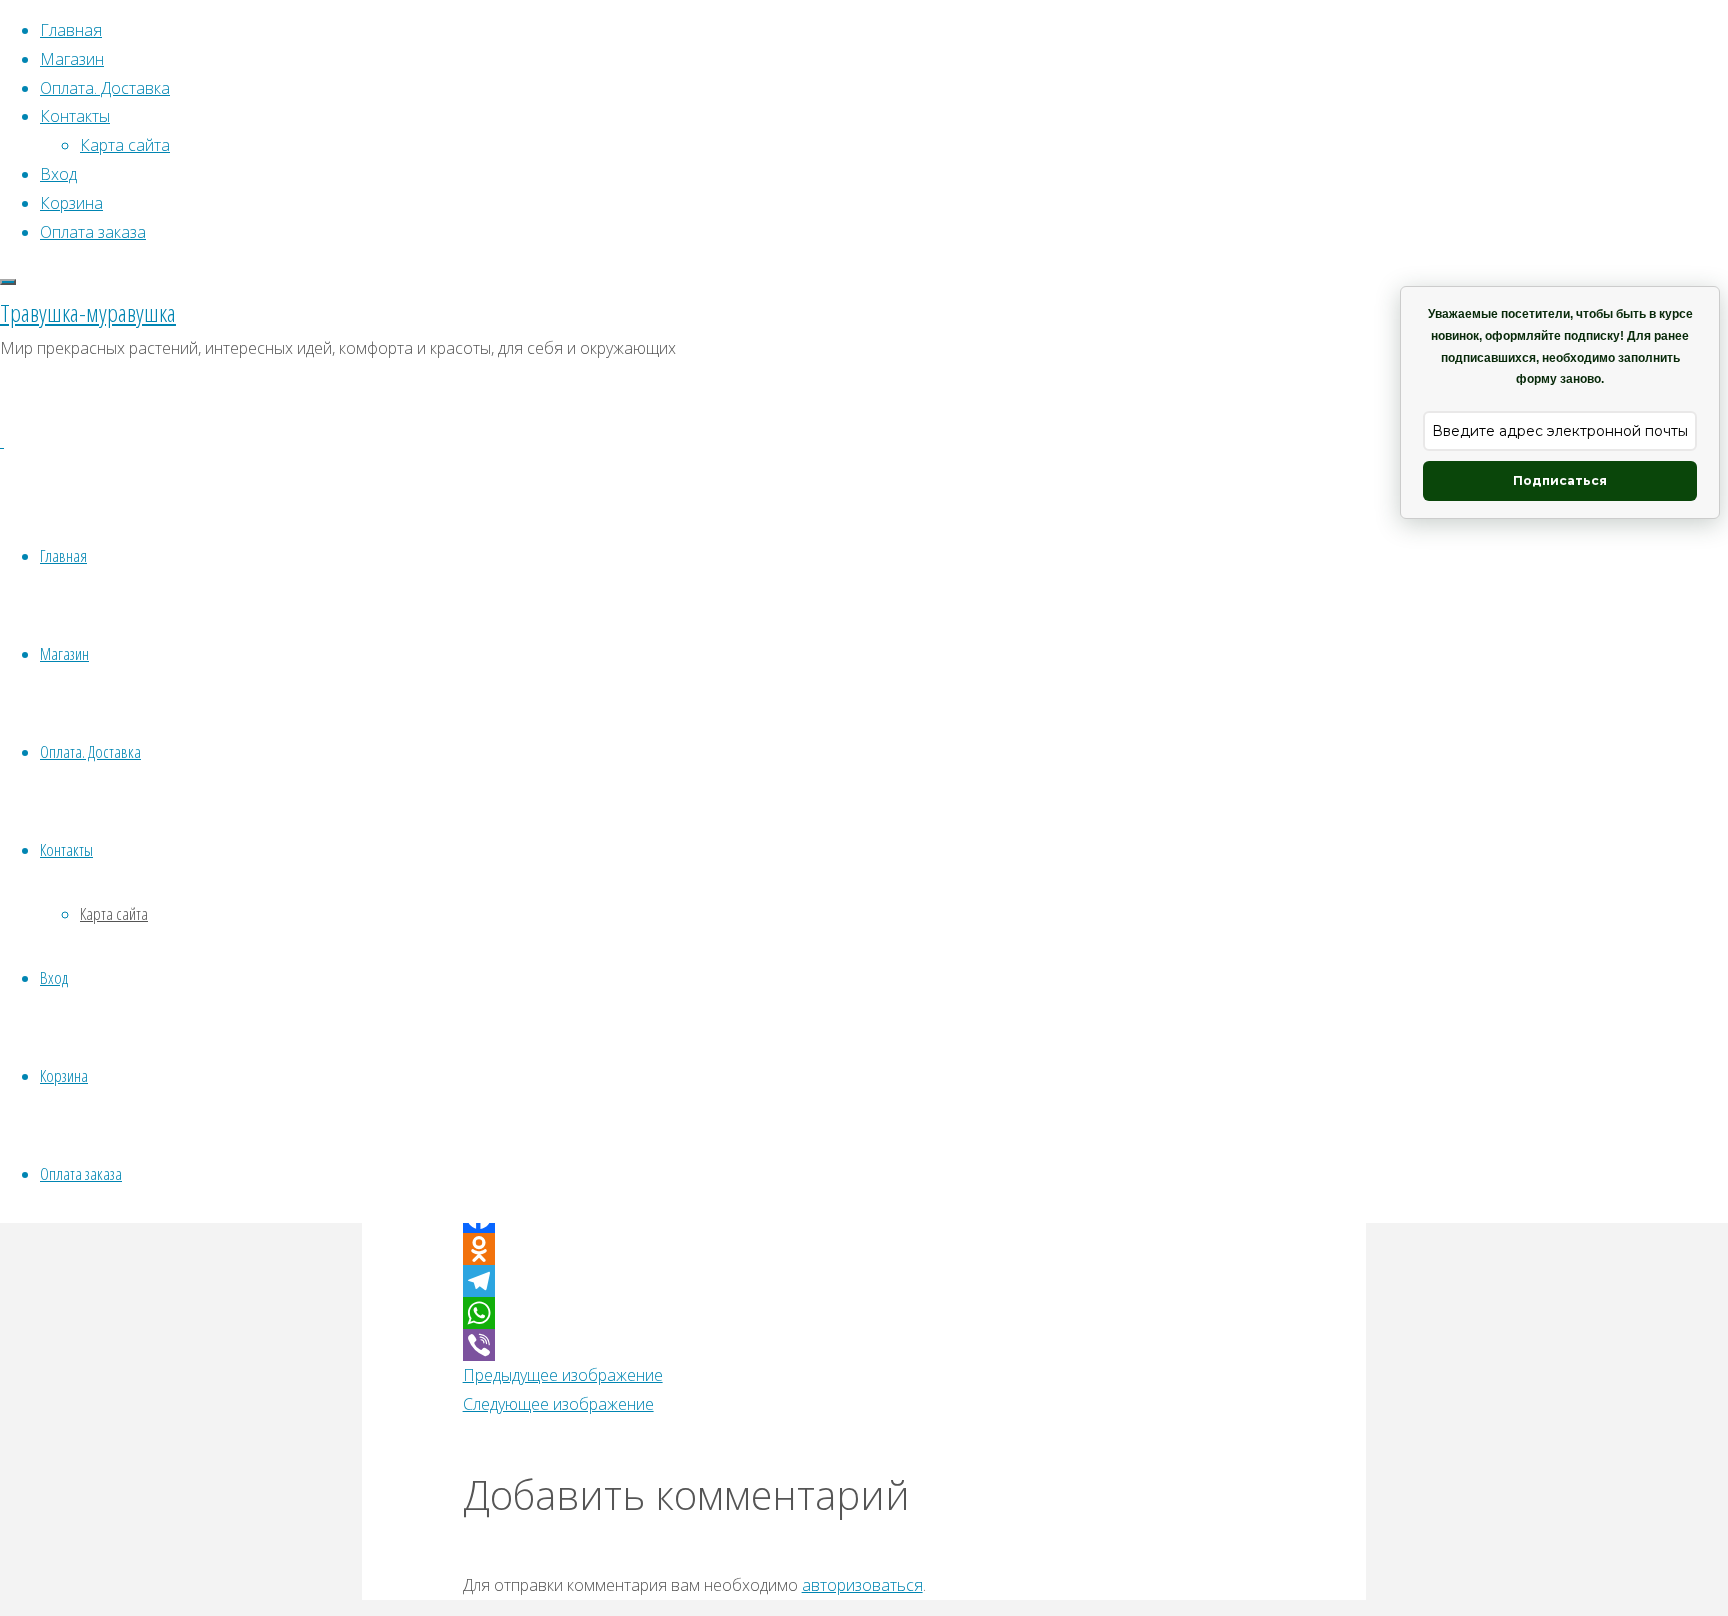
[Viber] (864, 1345)
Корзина (64, 1075)
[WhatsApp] (864, 1313)
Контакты (66, 849)
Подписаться (1560, 480)
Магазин (64, 653)
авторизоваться (862, 1585)
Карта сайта (114, 913)
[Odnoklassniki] (864, 1249)
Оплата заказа (81, 1173)
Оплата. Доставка (90, 751)
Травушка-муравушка (88, 312)
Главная (63, 555)
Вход (54, 977)
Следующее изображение (558, 1404)
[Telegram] (864, 1281)
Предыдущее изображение (563, 1375)
